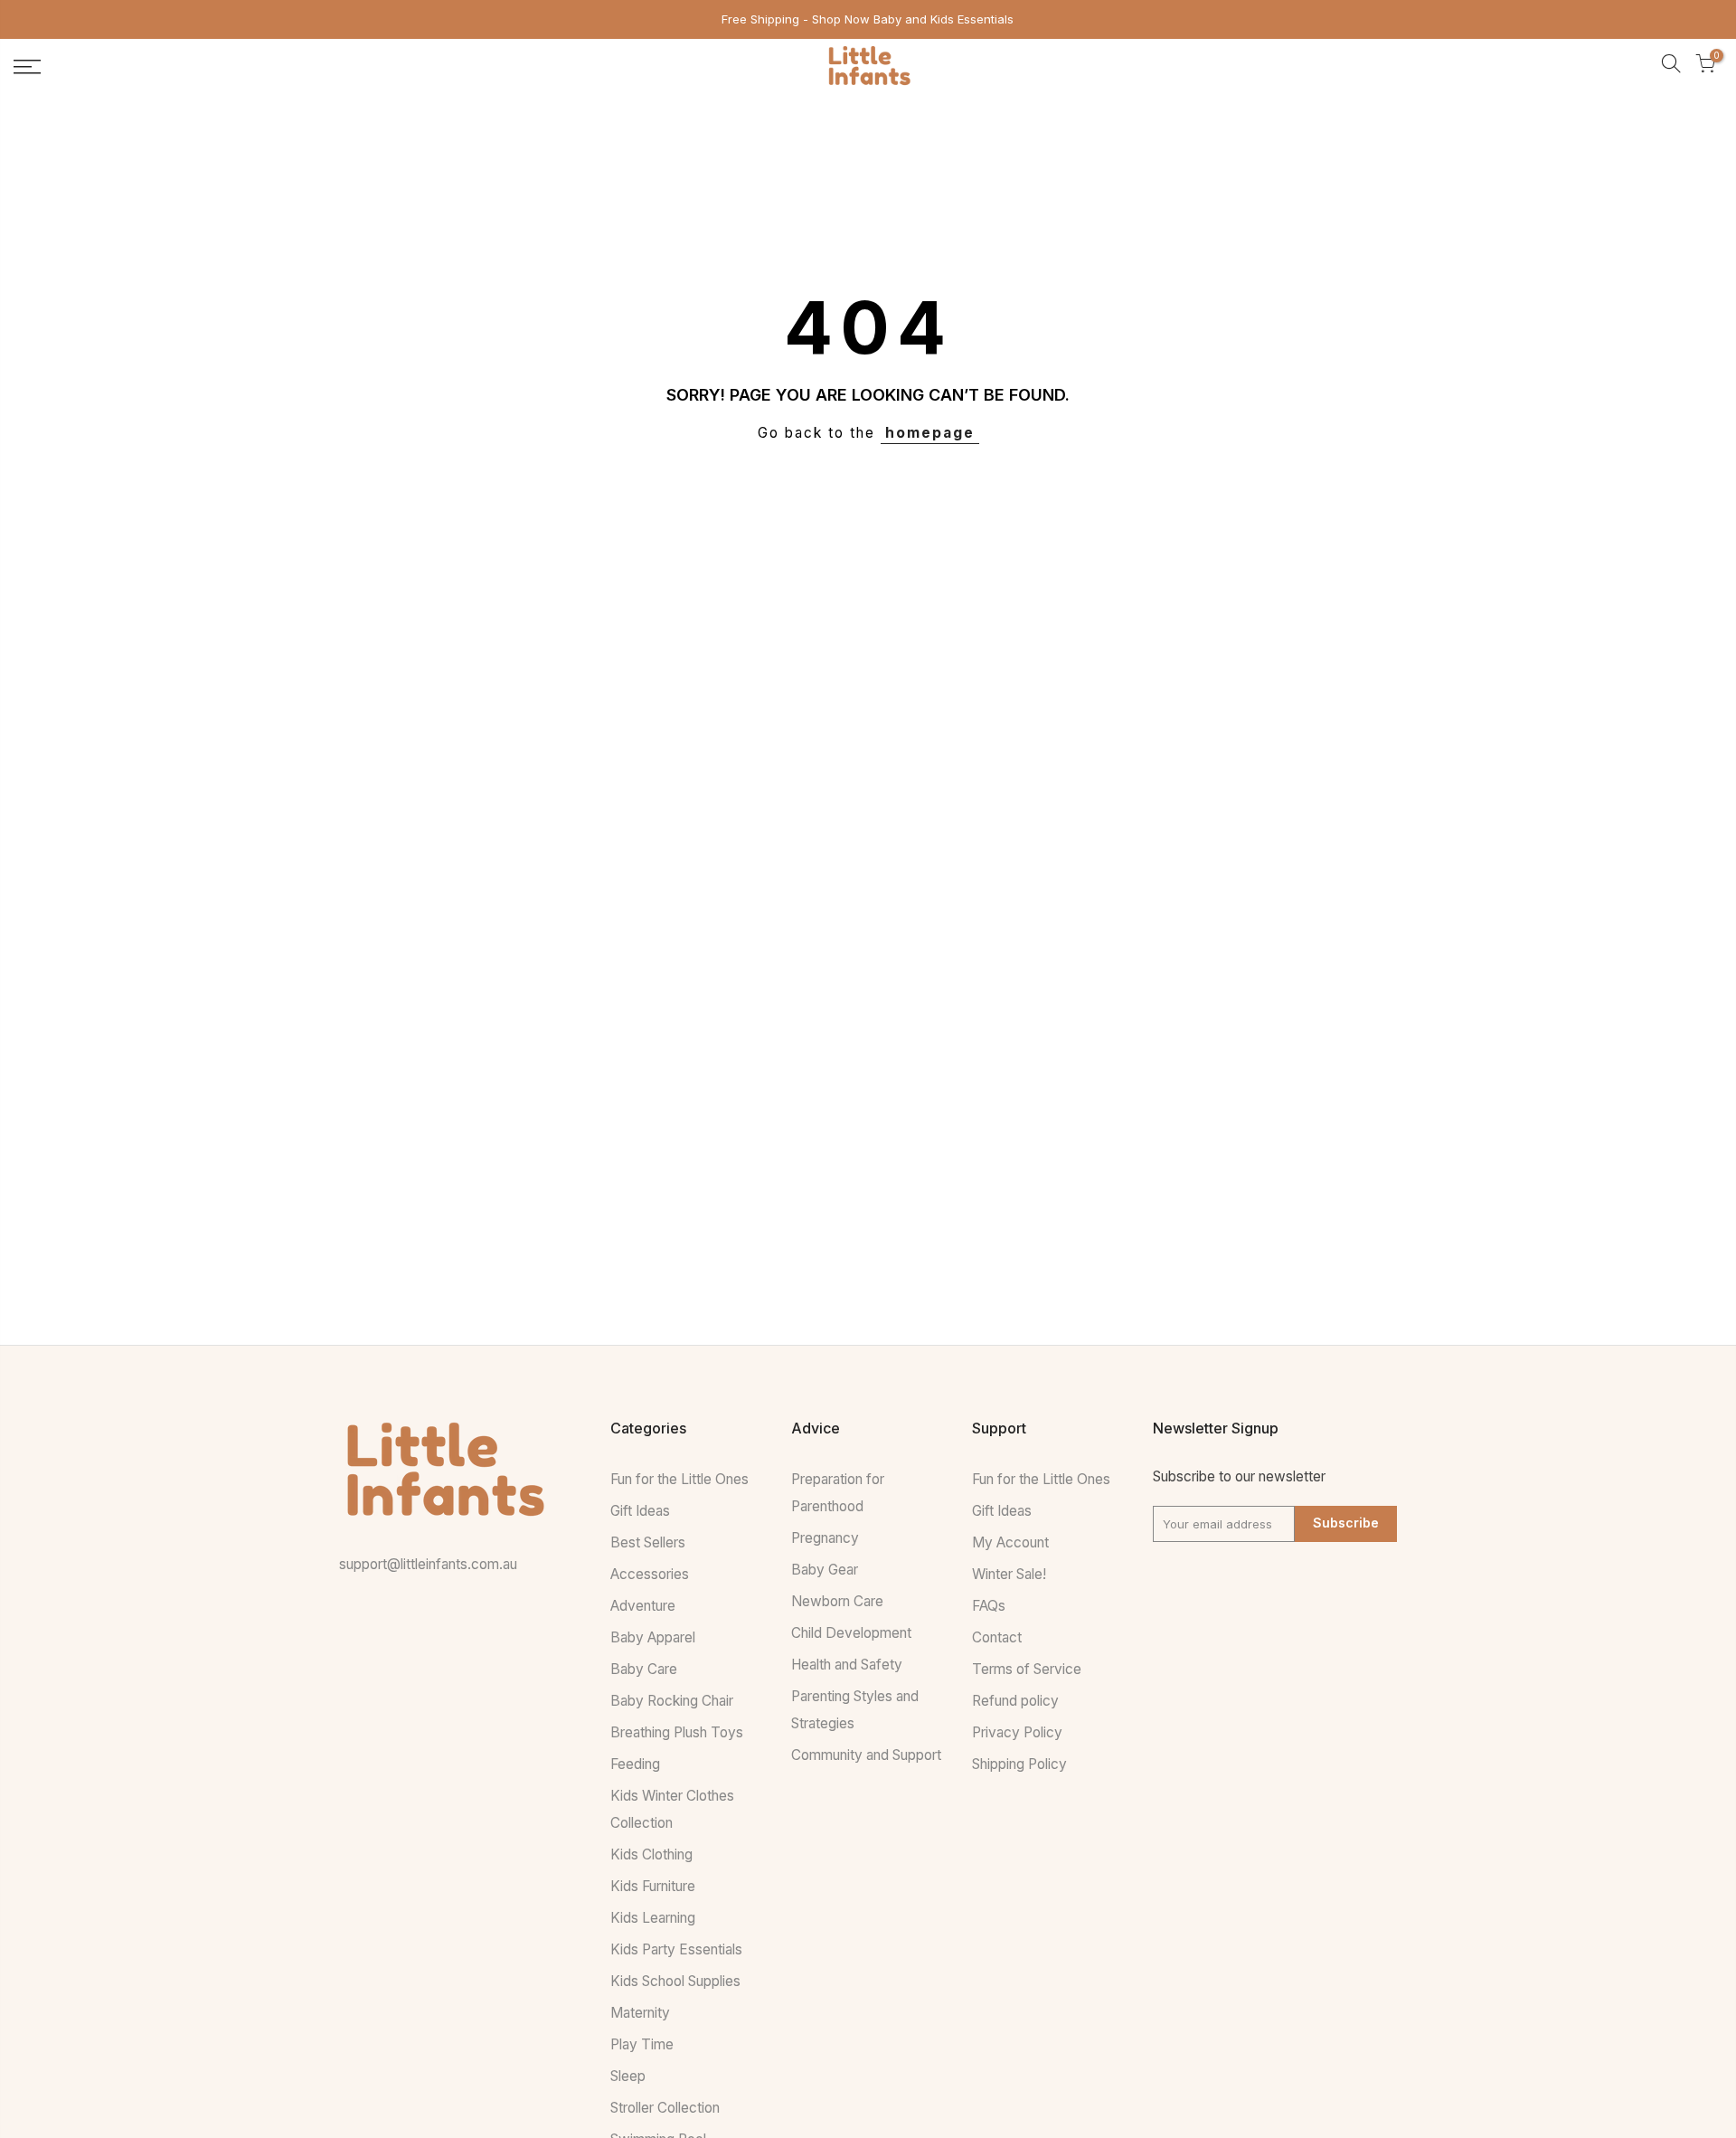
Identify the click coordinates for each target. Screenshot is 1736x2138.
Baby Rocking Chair (672, 1701)
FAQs (989, 1606)
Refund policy (1015, 1701)
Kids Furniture (653, 1886)
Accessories (650, 1574)
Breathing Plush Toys (677, 1732)
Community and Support (866, 1755)
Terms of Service (1027, 1669)
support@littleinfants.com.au (428, 1564)
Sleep (628, 2076)
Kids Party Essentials (676, 1949)
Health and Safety (847, 1665)
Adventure (643, 1606)
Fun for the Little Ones (679, 1479)
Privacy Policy (1017, 1732)
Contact (997, 1637)
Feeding (635, 1764)
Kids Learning (653, 1918)
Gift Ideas (640, 1511)
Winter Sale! (1009, 1574)
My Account (1010, 1542)
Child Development (851, 1633)
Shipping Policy (1019, 1764)
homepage (930, 433)
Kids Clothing (651, 1854)
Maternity (640, 2013)
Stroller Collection (665, 2108)
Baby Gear (825, 1570)
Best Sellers (648, 1542)
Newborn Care (837, 1601)
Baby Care (644, 1669)
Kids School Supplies (675, 1981)
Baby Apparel (653, 1637)
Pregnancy (825, 1538)
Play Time (642, 2044)
